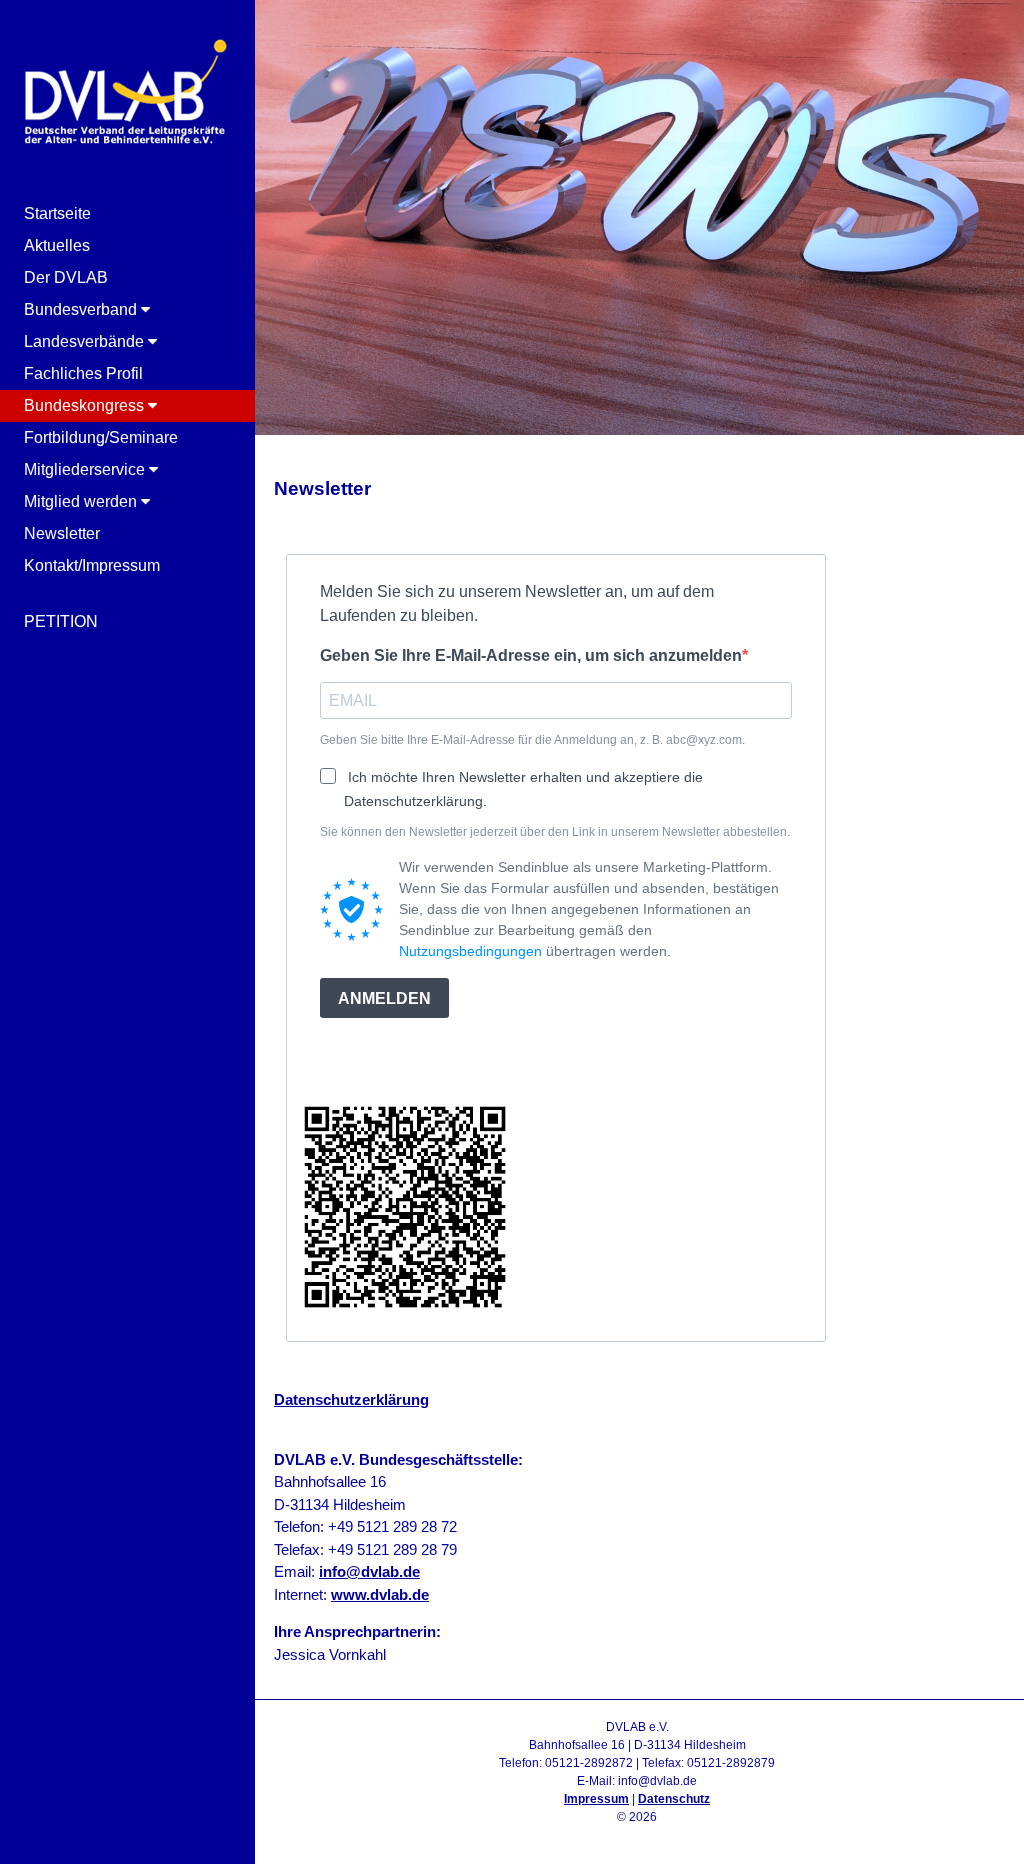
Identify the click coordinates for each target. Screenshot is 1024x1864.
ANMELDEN (384, 998)
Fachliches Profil (83, 373)
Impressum (596, 1799)
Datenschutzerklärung (351, 1399)
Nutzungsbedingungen (470, 951)
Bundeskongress (86, 405)
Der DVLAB (66, 277)
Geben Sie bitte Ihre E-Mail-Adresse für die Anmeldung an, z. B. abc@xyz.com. (532, 740)
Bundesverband (82, 309)
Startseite (57, 213)
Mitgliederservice (86, 469)
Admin (637, 1835)
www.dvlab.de (380, 1594)
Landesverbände (86, 341)
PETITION (61, 621)
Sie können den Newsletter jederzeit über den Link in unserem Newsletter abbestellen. (555, 832)
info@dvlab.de (369, 1571)
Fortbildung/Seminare (101, 437)
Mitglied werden (82, 501)
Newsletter (62, 533)
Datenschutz (674, 1799)
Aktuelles (57, 245)
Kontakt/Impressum (92, 565)
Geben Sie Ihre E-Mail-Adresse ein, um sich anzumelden (531, 655)
